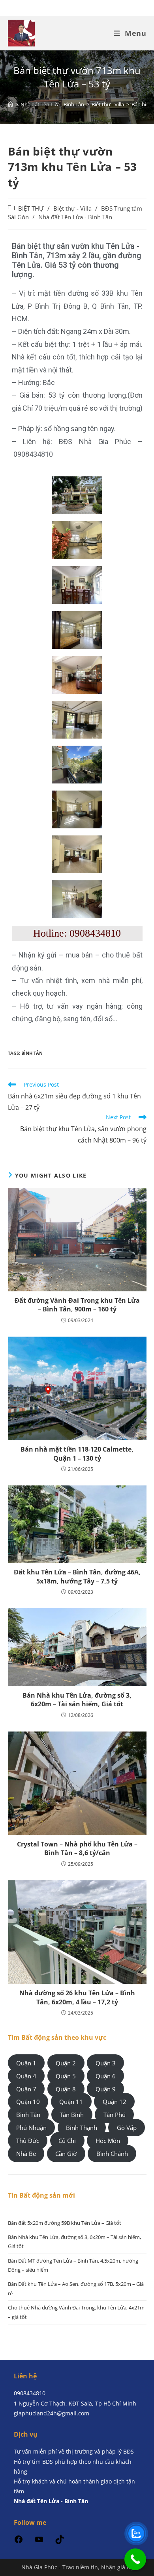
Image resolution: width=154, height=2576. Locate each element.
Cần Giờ (66, 2154)
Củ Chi (67, 2141)
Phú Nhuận (31, 2128)
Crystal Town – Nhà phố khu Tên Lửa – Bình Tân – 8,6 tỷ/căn (77, 1848)
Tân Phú (115, 2115)
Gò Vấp (127, 2128)
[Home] (10, 104)
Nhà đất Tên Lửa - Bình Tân (75, 217)
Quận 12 (115, 2102)
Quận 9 (106, 2089)
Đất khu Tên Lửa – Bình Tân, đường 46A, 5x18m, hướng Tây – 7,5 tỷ (77, 1576)
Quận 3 (106, 2063)
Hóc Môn (108, 2141)
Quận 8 (66, 2089)
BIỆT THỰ (31, 208)
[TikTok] (60, 2542)
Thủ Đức (28, 2141)
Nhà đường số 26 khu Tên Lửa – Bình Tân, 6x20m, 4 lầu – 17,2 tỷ (77, 1997)
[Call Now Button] (135, 2559)
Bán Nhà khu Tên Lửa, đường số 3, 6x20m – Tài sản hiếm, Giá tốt (77, 1700)
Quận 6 (106, 2076)
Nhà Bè (26, 2154)
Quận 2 (66, 2063)
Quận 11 (71, 2102)
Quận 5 (66, 2076)
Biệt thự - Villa (72, 208)
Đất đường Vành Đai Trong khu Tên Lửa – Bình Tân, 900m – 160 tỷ (77, 1305)
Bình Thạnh (82, 2128)
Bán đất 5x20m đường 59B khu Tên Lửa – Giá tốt (65, 2223)
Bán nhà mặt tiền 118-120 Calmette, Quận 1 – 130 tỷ (77, 1454)
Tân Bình (72, 2115)
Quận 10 (28, 2102)
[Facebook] (19, 2542)
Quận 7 (26, 2089)
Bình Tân (32, 1053)
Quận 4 (26, 2076)
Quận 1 (26, 2063)
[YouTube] (39, 2542)
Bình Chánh (112, 2154)
